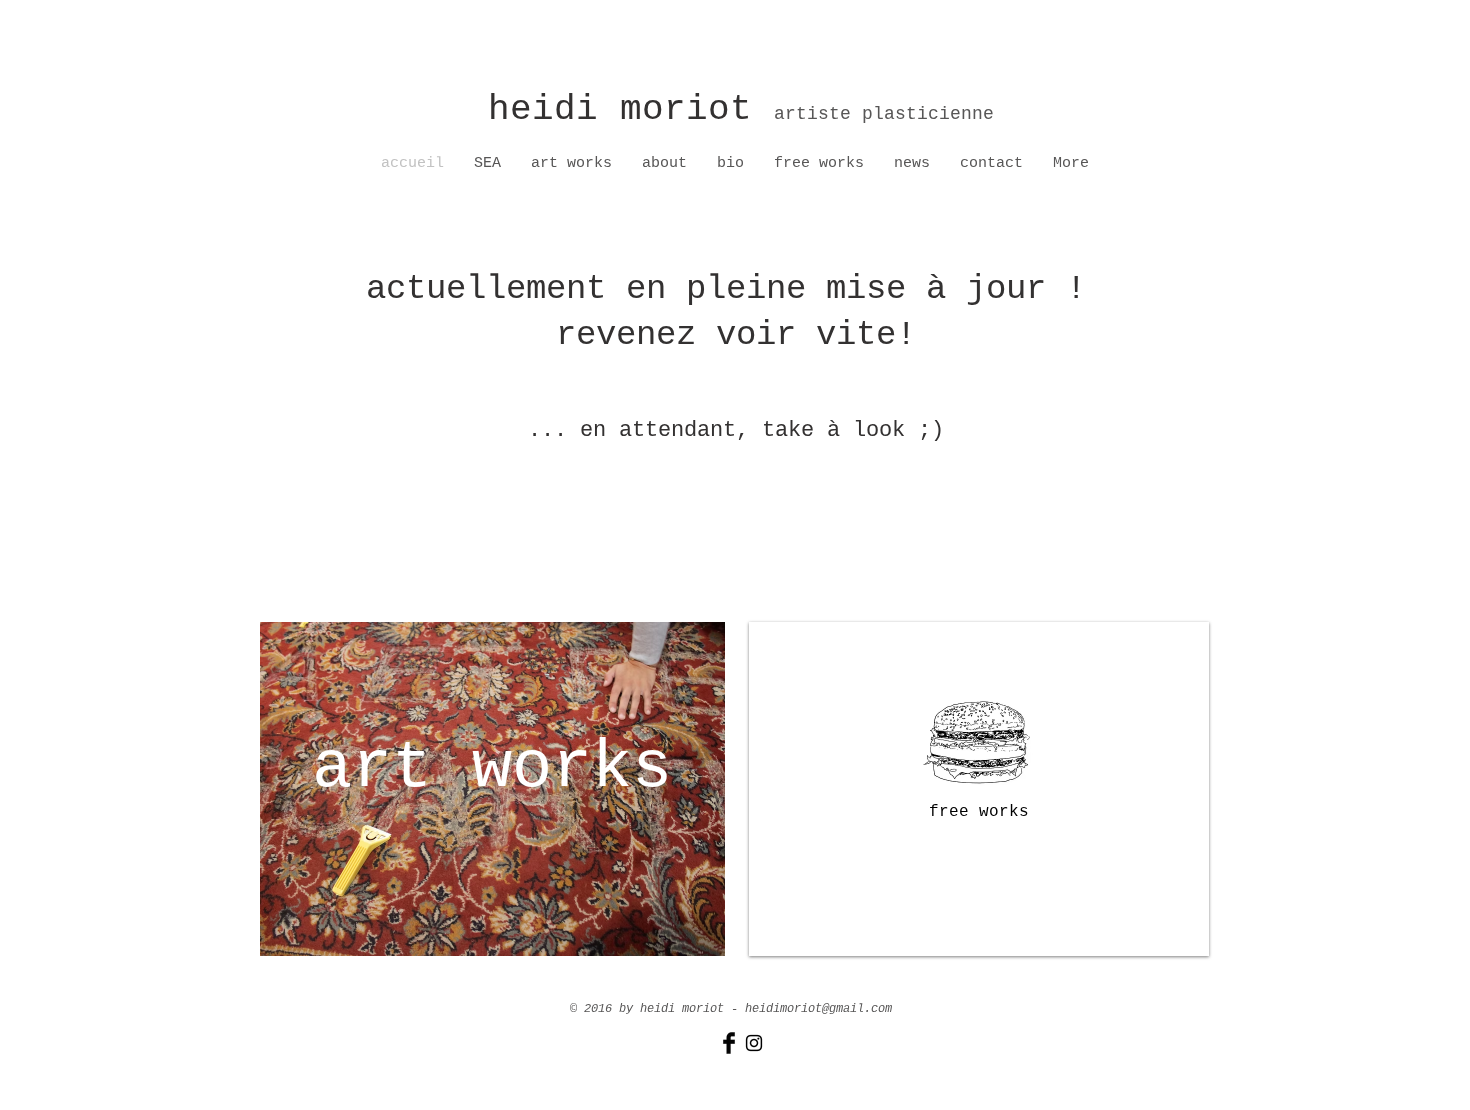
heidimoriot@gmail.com (818, 1009)
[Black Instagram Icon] (754, 1043)
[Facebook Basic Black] (729, 1043)
